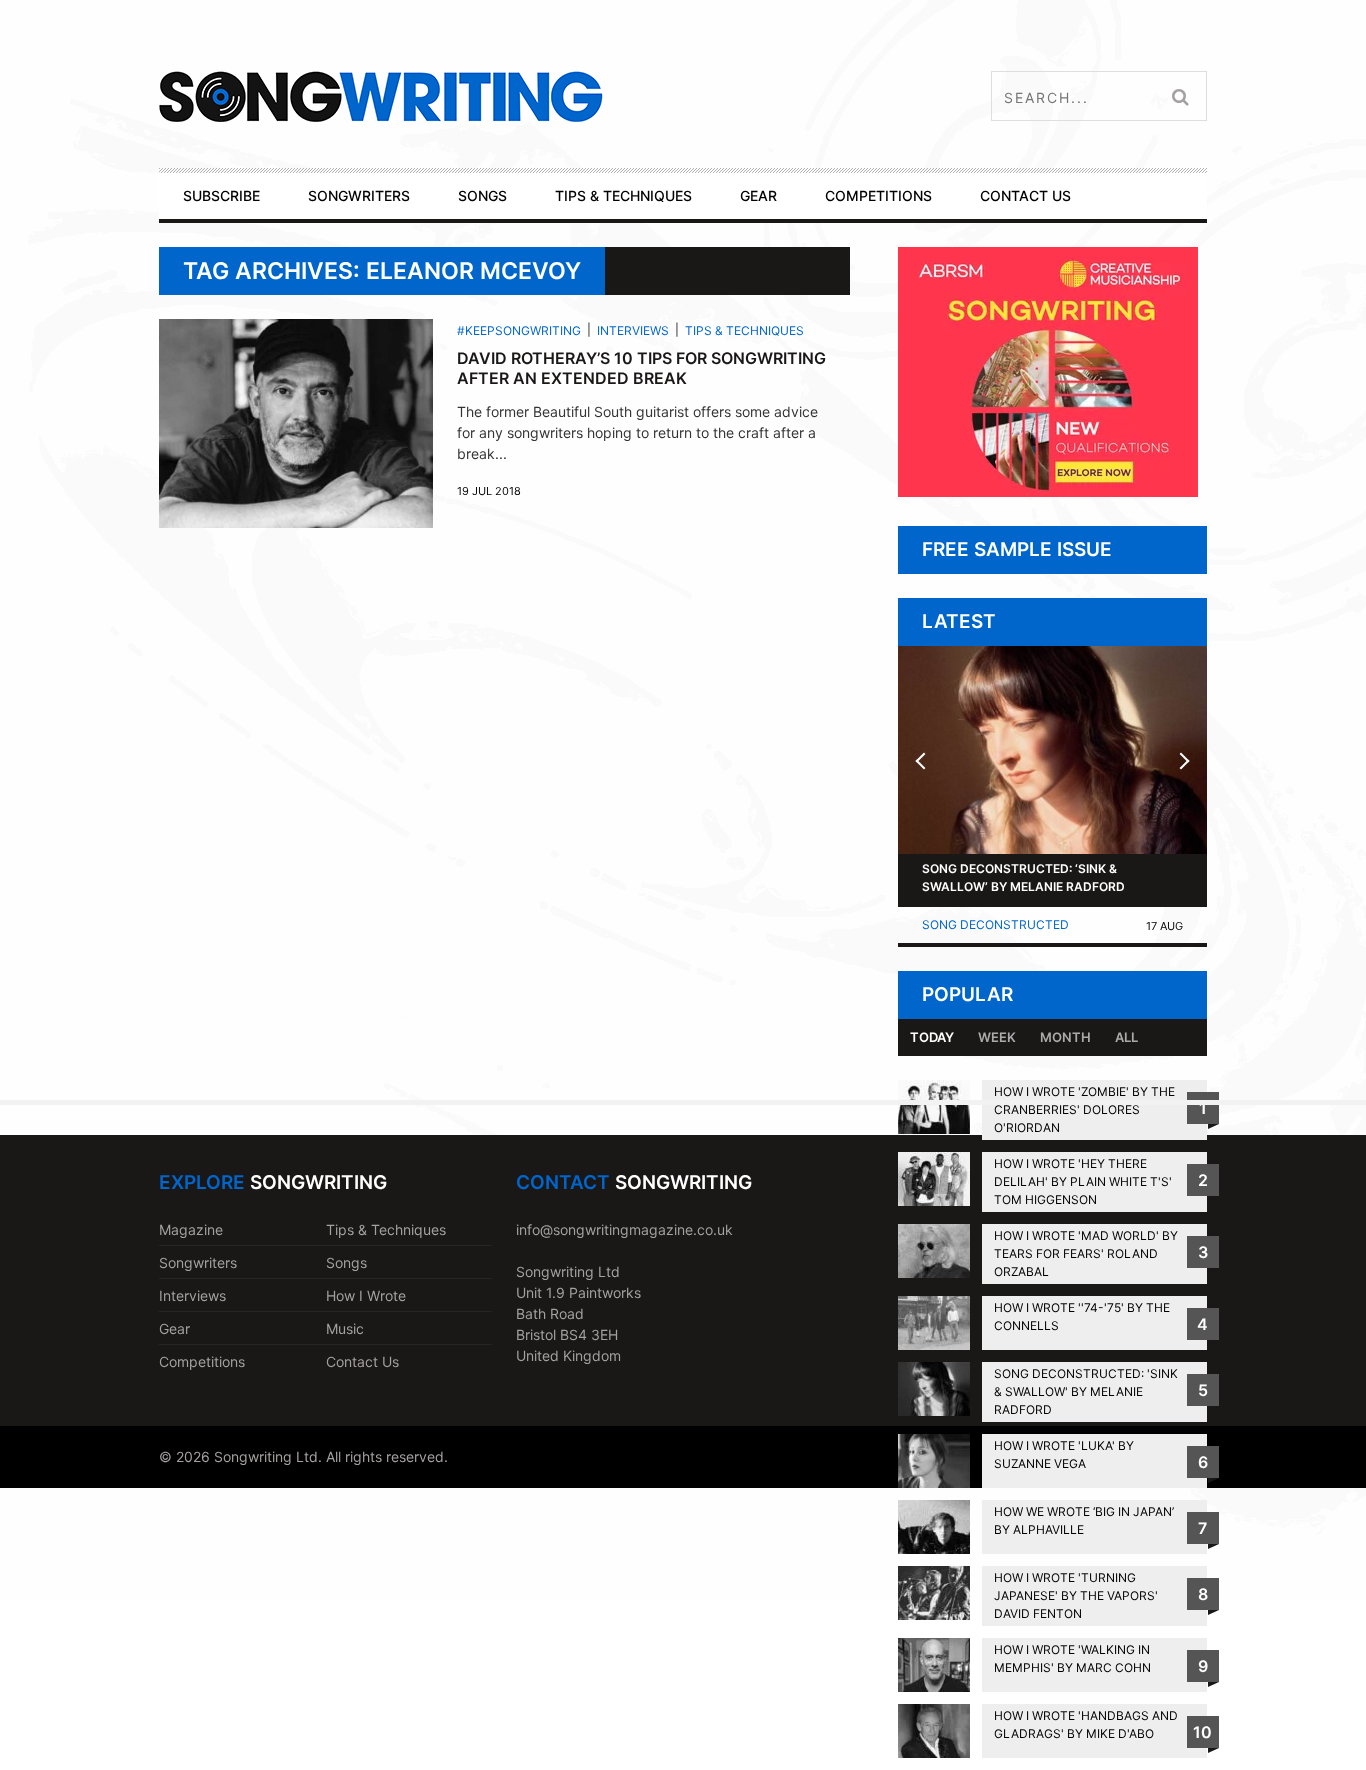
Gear (174, 1328)
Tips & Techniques (744, 330)
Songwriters (198, 1262)
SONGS (482, 195)
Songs (346, 1262)
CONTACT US (1025, 195)
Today (932, 1037)
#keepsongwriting (519, 330)
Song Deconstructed (995, 924)
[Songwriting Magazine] (499, 96)
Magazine (191, 1229)
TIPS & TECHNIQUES (623, 195)
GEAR (758, 195)
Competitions (202, 1361)
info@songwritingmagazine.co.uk (624, 1229)
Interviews (633, 330)
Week (997, 1037)
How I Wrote (366, 1295)
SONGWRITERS (359, 195)
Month (1065, 1037)
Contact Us (362, 1361)
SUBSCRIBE (221, 195)
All (1126, 1037)
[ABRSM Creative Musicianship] (1048, 491)
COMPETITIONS (878, 195)
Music (345, 1328)
